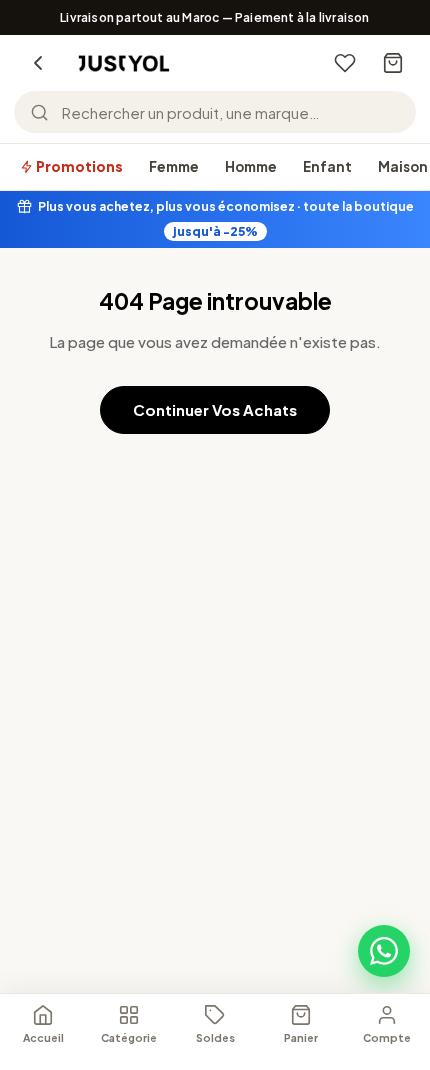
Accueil (43, 1037)
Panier (301, 1037)
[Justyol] (124, 63)
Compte (387, 1037)
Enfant (327, 166)
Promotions (78, 166)
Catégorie (129, 1037)
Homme (251, 166)
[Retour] (38, 63)
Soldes (215, 1037)
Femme (174, 166)
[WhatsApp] (384, 951)
